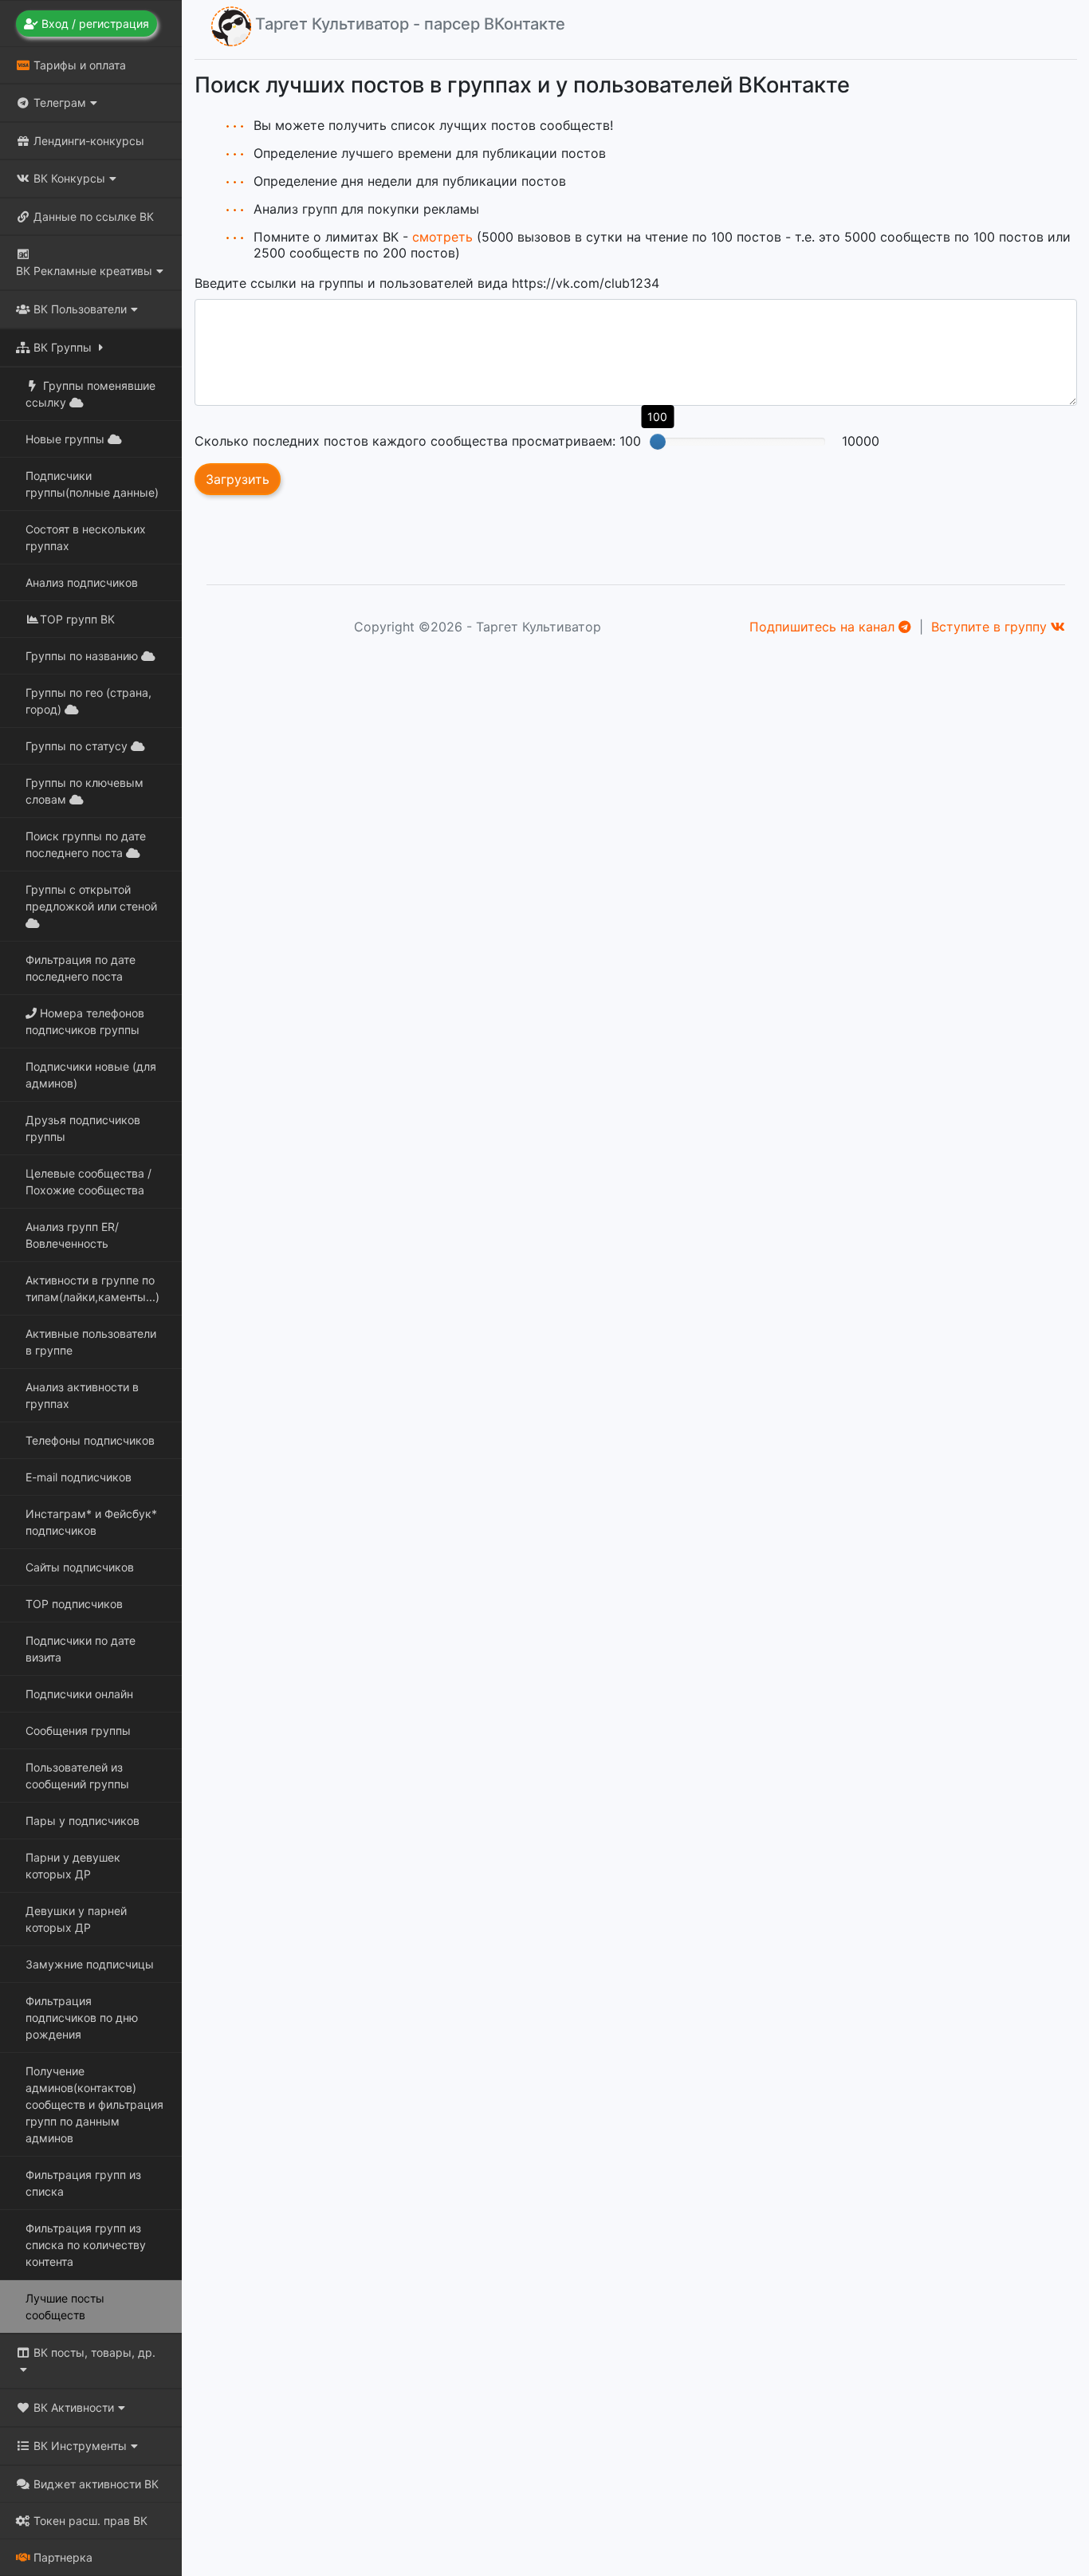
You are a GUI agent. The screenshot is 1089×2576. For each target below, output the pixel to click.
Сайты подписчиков (80, 1567)
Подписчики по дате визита (81, 1649)
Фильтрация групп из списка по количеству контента (86, 2245)
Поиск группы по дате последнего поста (86, 844)
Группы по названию (83, 656)
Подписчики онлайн (79, 1694)
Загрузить (238, 479)
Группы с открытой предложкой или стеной (91, 898)
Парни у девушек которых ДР (73, 1866)
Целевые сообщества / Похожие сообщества (88, 1182)
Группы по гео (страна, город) (88, 701)
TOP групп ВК (77, 619)
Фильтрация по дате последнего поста (81, 968)
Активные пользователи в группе (91, 1342)
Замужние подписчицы (90, 1964)
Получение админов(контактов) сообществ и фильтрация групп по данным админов (94, 2104)
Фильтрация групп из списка (83, 2183)
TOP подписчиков (74, 1604)
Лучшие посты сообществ (65, 2307)
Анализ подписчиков (82, 582)
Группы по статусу (78, 746)
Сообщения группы (78, 1730)
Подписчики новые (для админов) (91, 1075)
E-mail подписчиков (79, 1477)
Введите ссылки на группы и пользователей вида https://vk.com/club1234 (427, 283)
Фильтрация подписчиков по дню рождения (82, 2018)
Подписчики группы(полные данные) (92, 484)
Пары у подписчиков (83, 1821)
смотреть (442, 237)
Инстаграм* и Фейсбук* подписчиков (91, 1522)
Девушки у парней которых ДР (76, 1919)
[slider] (658, 442)
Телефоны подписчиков (90, 1440)
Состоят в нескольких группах (86, 537)
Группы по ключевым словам (85, 791)
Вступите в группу (991, 627)
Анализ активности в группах (82, 1395)
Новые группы (67, 439)
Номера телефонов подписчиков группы (85, 1021)
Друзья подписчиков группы (83, 1128)
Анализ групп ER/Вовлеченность (72, 1235)
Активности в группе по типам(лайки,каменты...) (92, 1288)
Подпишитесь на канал (824, 627)
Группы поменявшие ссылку (90, 394)
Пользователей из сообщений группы (77, 1776)
